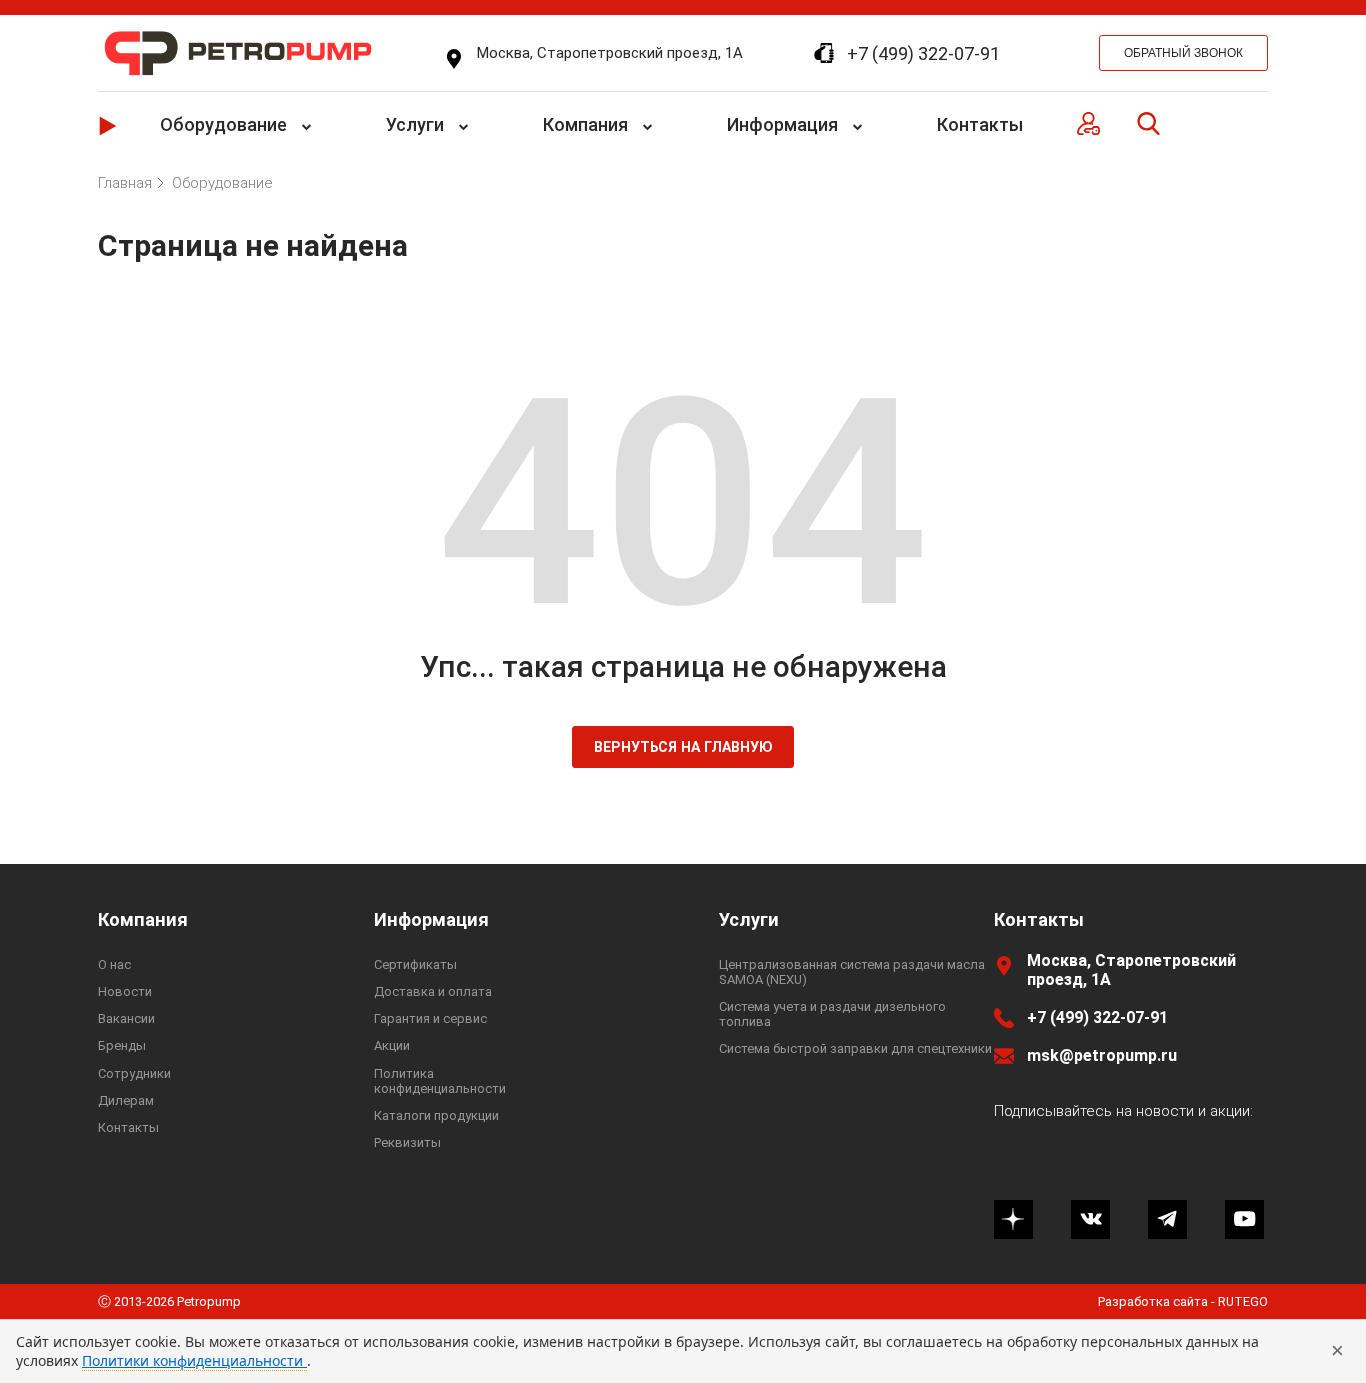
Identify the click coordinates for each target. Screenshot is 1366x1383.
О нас (114, 964)
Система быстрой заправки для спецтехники (855, 1048)
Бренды (122, 1045)
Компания (585, 124)
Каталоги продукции (436, 1115)
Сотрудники (134, 1073)
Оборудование (223, 124)
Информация (782, 124)
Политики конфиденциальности (194, 1360)
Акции (392, 1045)
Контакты (980, 124)
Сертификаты (415, 964)
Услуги (415, 124)
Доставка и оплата (433, 991)
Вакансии (126, 1018)
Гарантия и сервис (430, 1018)
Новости (125, 991)
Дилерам (126, 1100)
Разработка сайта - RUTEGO (1183, 1301)
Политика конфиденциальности (440, 1081)
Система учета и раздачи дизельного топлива (832, 1014)
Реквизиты (407, 1142)
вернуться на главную (683, 747)
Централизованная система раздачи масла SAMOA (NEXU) (852, 972)
